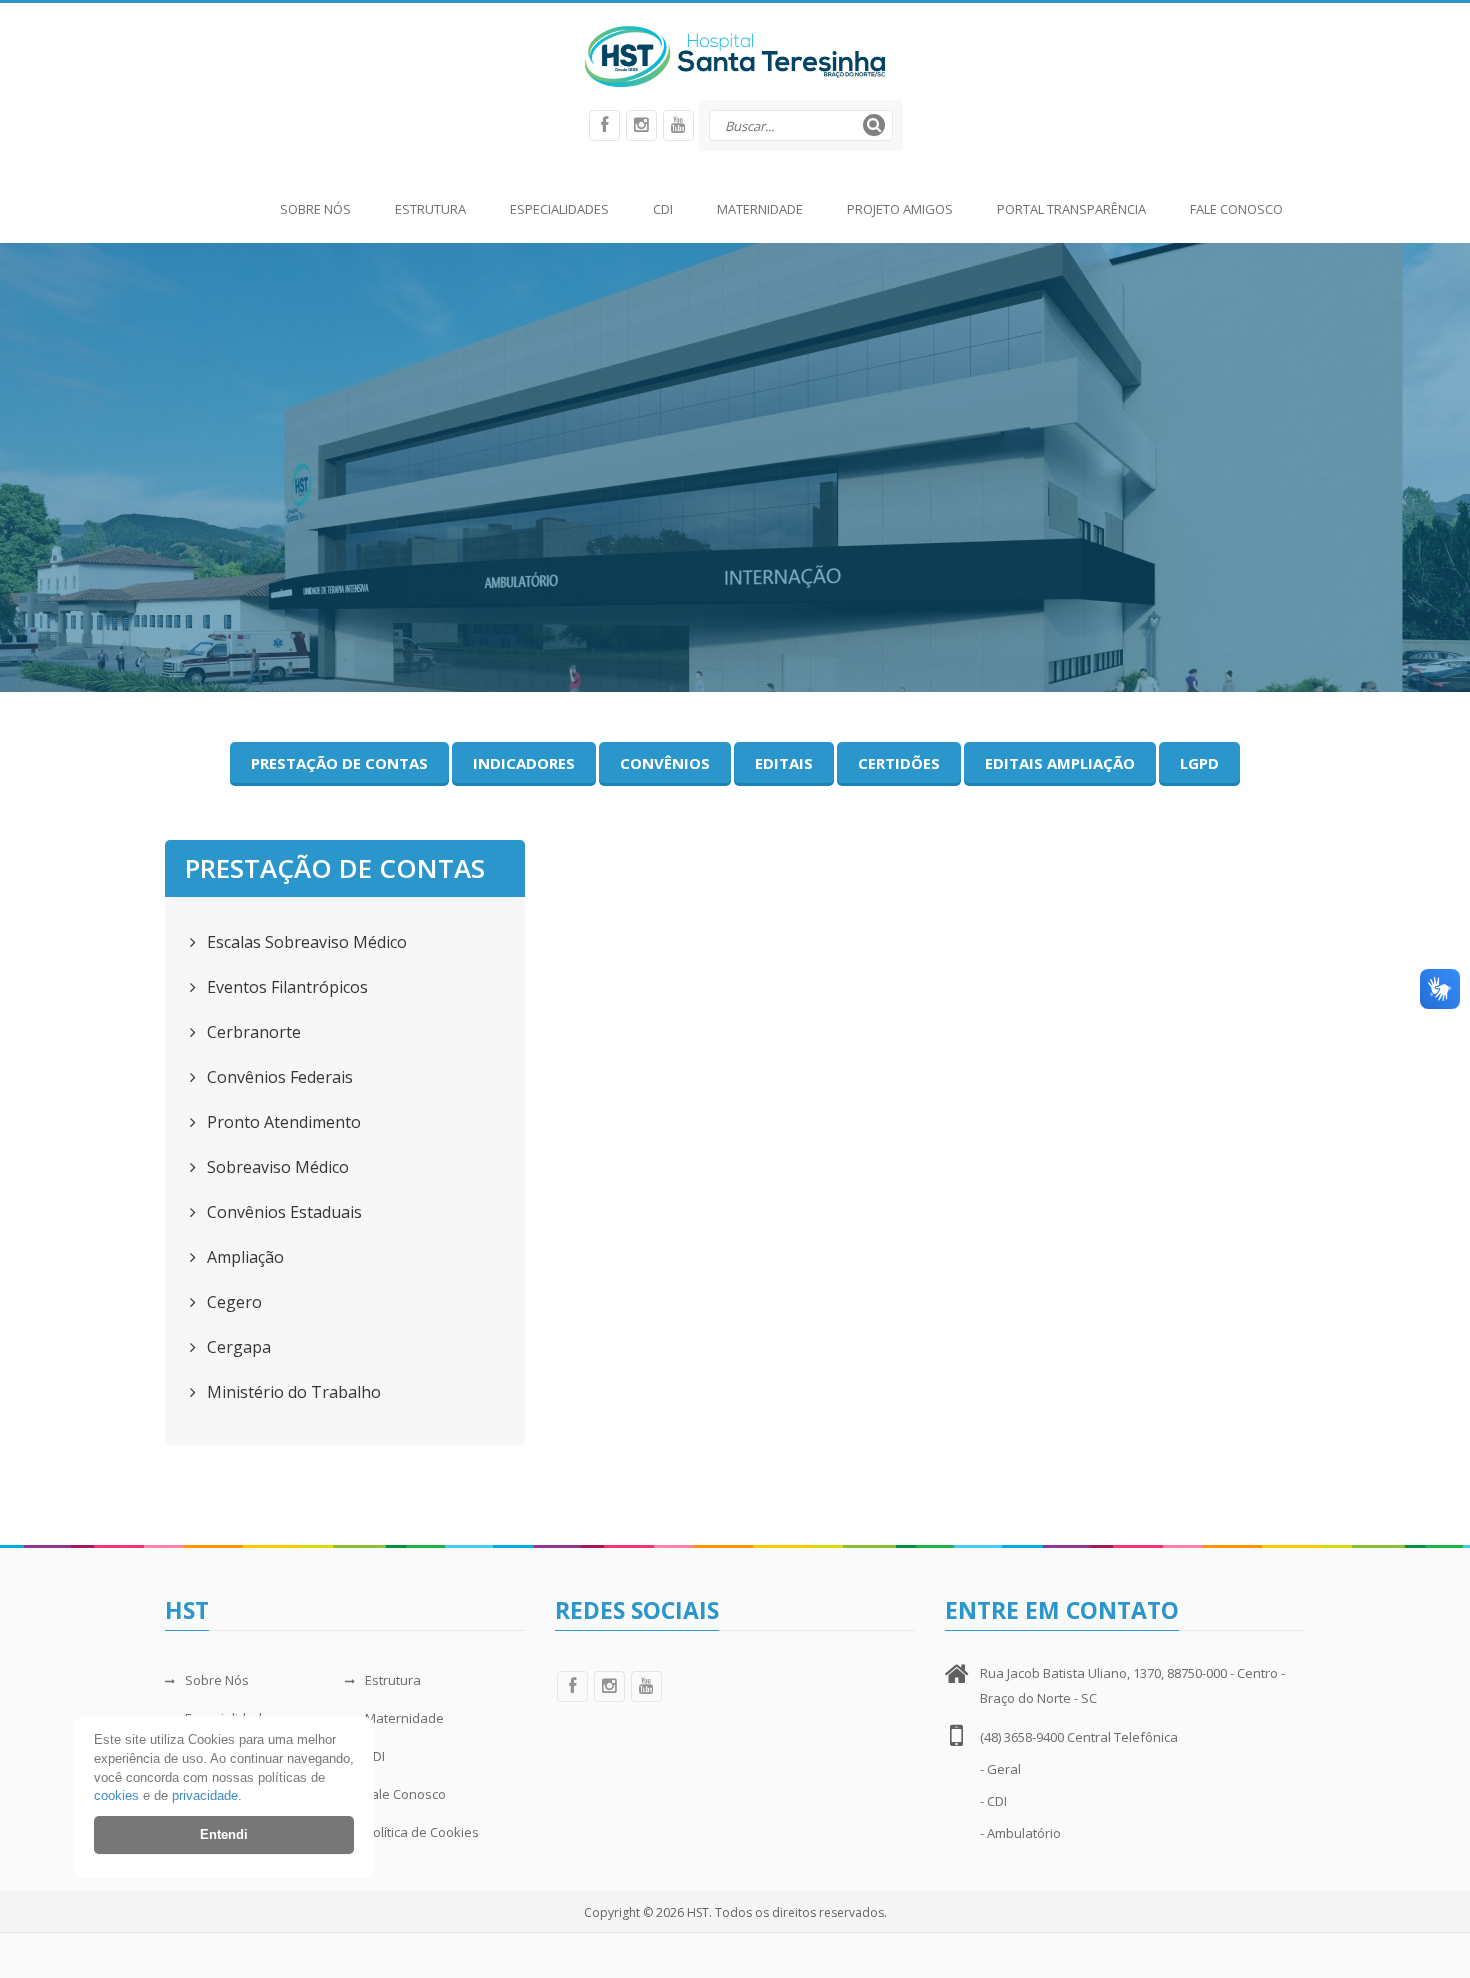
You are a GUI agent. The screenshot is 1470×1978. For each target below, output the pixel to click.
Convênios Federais (278, 1077)
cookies (116, 1795)
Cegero (232, 1302)
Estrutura (430, 209)
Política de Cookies (422, 1832)
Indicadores (524, 763)
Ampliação (243, 1257)
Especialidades (559, 209)
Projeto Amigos (900, 209)
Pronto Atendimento (282, 1122)
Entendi (224, 1834)
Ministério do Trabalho (292, 1392)
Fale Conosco (1236, 209)
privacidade (205, 1795)
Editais (784, 763)
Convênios (665, 763)
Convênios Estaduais (282, 1212)
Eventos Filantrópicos (285, 987)
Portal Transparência (1071, 209)
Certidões (899, 763)
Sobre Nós (315, 209)
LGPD (1199, 763)
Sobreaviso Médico (276, 1167)
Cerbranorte (252, 1032)
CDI (663, 209)
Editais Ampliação (1060, 763)
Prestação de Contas (339, 763)
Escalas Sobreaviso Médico (305, 942)
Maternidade (760, 209)
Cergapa (237, 1347)
